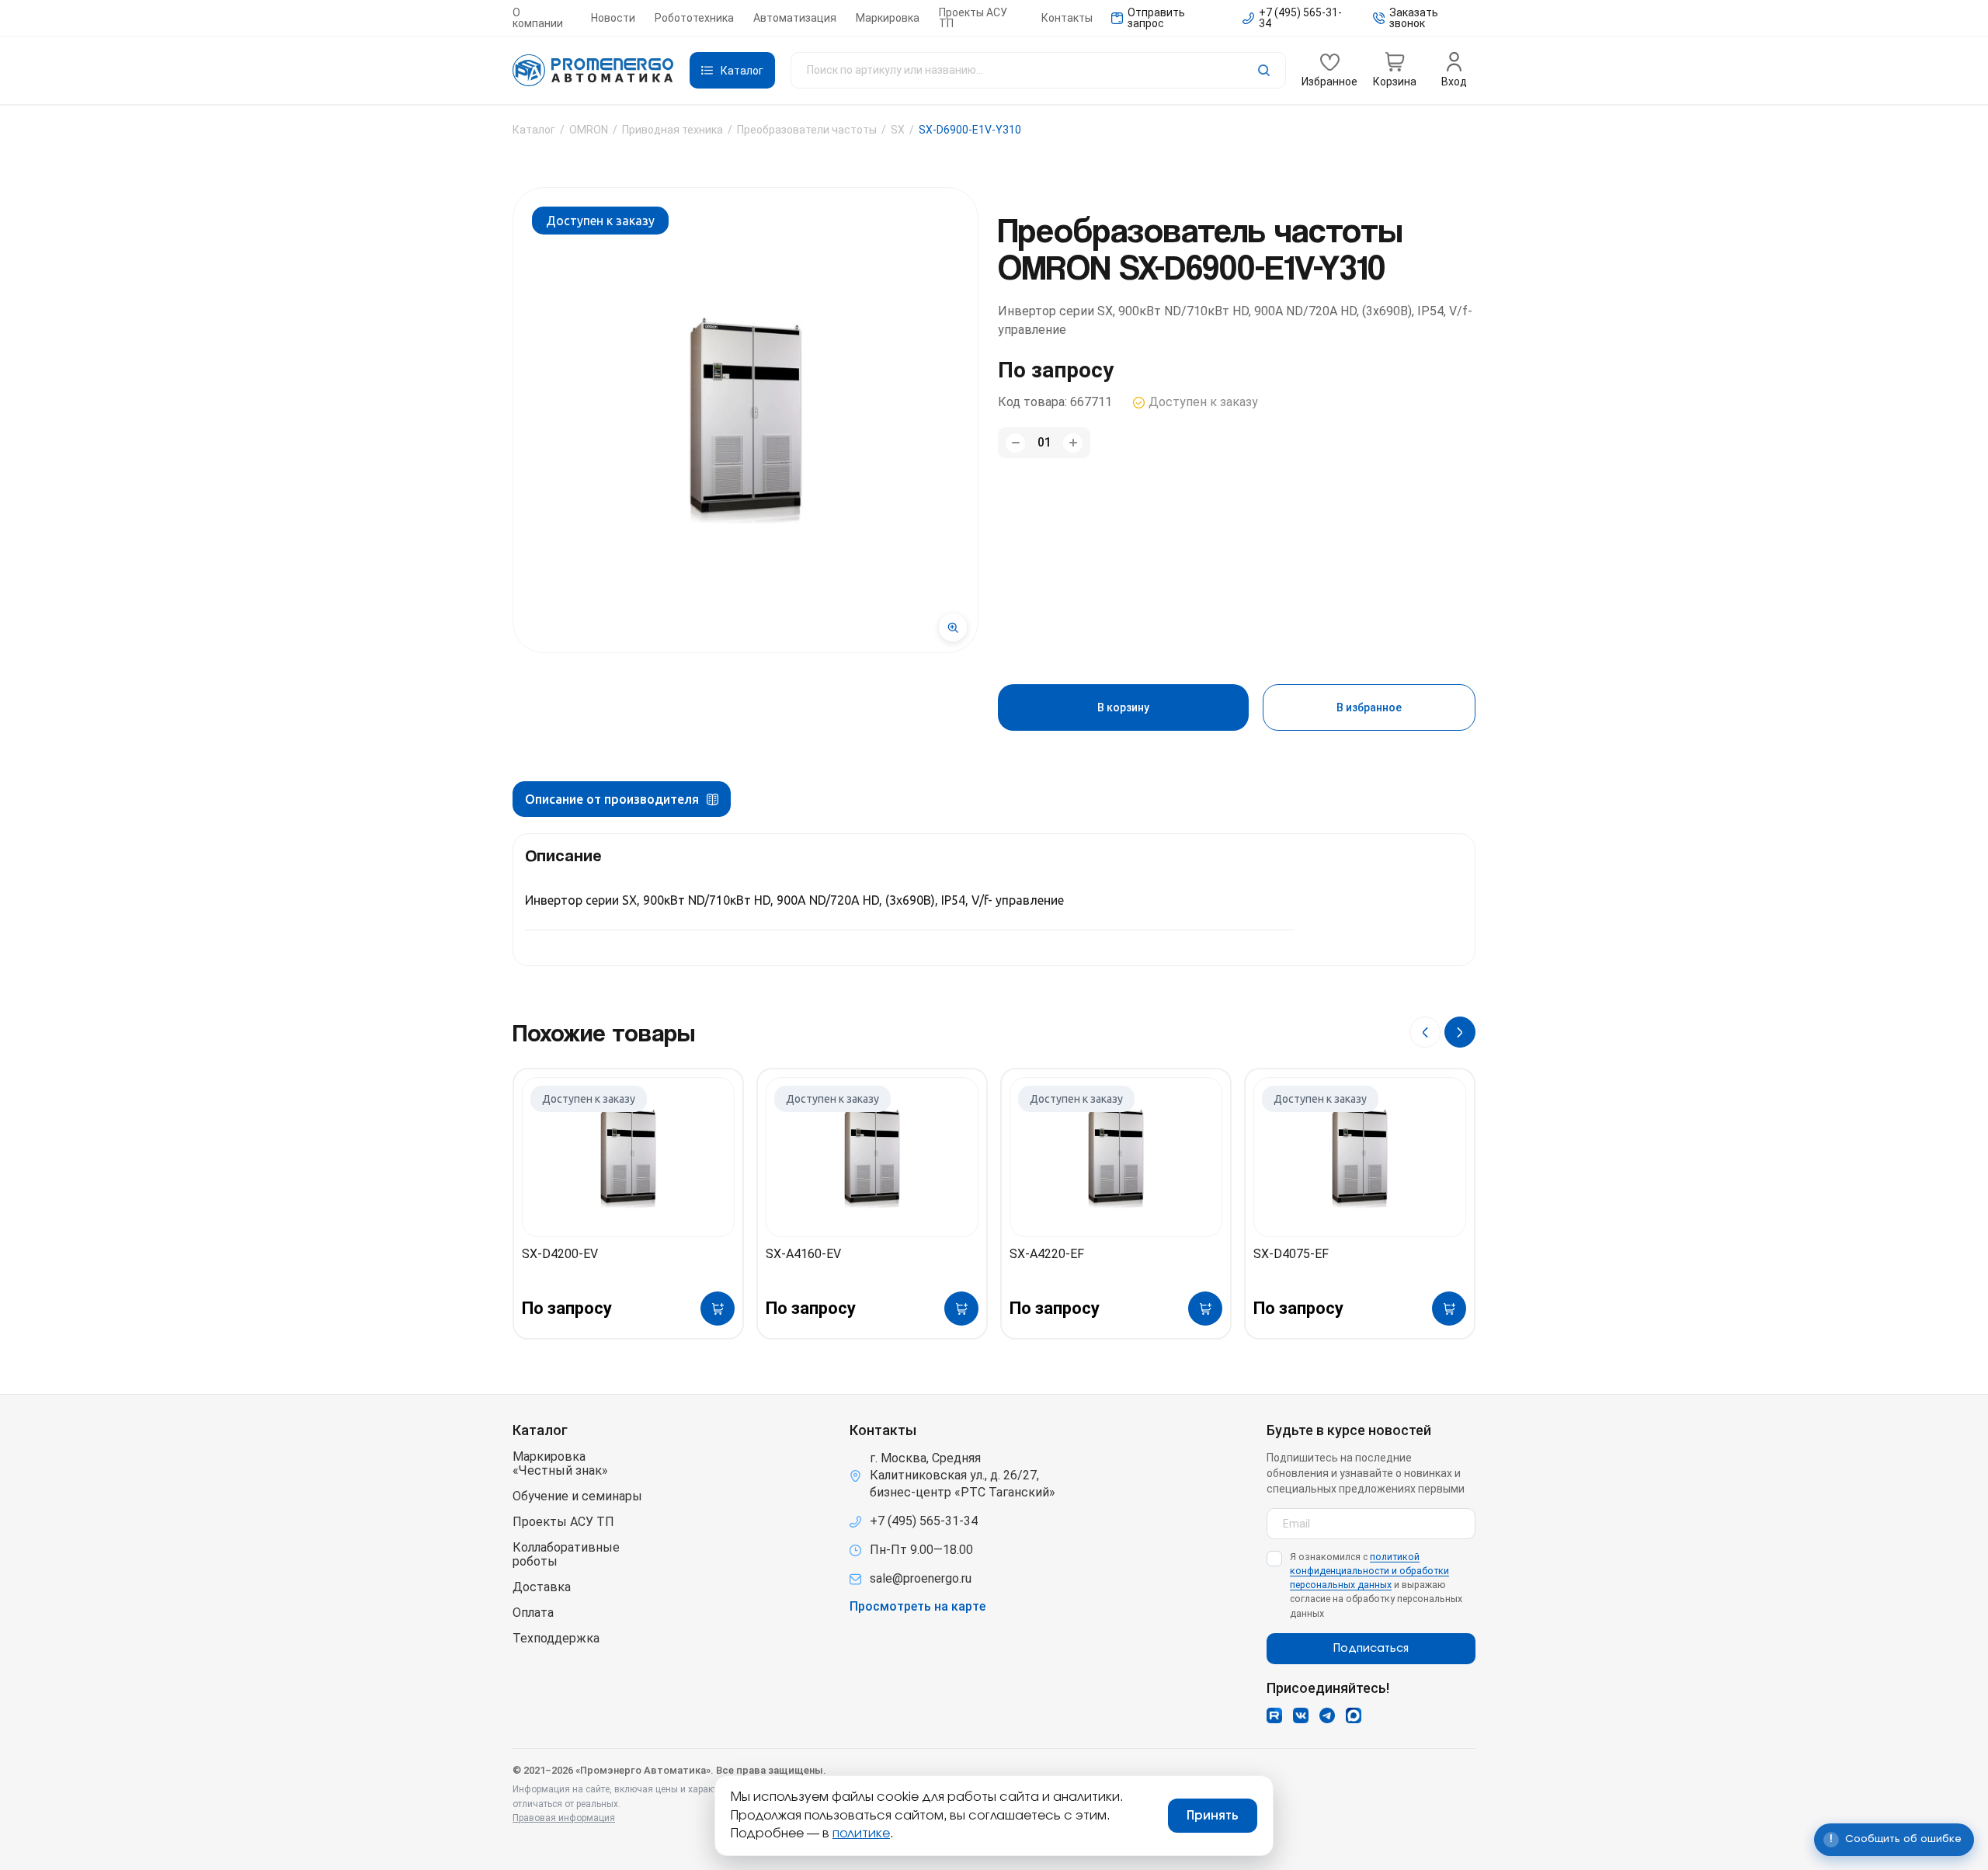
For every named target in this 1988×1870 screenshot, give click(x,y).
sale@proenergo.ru (921, 1578)
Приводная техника (673, 130)
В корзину (1123, 707)
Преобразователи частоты (807, 130)
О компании (538, 18)
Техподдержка (556, 1639)
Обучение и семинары (577, 1496)
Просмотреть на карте (918, 1607)
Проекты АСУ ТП (973, 18)
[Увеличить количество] (1073, 443)
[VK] (1301, 1715)
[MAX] (1354, 1715)
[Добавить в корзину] (718, 1309)
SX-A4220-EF (1047, 1254)
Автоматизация (795, 18)
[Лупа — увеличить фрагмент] (953, 627)
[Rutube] (1274, 1715)
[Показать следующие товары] (1460, 1032)
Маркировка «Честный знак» (560, 1464)
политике (861, 1834)
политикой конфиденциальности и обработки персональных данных (1369, 1571)
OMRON (589, 130)
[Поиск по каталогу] (1038, 70)
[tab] (622, 799)
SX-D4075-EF (1291, 1254)
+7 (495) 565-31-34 (924, 1521)
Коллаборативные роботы (566, 1555)
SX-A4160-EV (803, 1254)
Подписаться (1371, 1649)
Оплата (533, 1613)
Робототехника (694, 18)
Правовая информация (564, 1818)
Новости (613, 18)
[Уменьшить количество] (1015, 443)
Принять (1213, 1816)
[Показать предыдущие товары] (1425, 1032)
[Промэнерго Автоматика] (593, 71)
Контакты (1067, 18)
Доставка (542, 1587)
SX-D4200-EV (560, 1254)
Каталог (534, 130)
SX (898, 130)
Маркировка (888, 18)
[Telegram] (1327, 1715)
